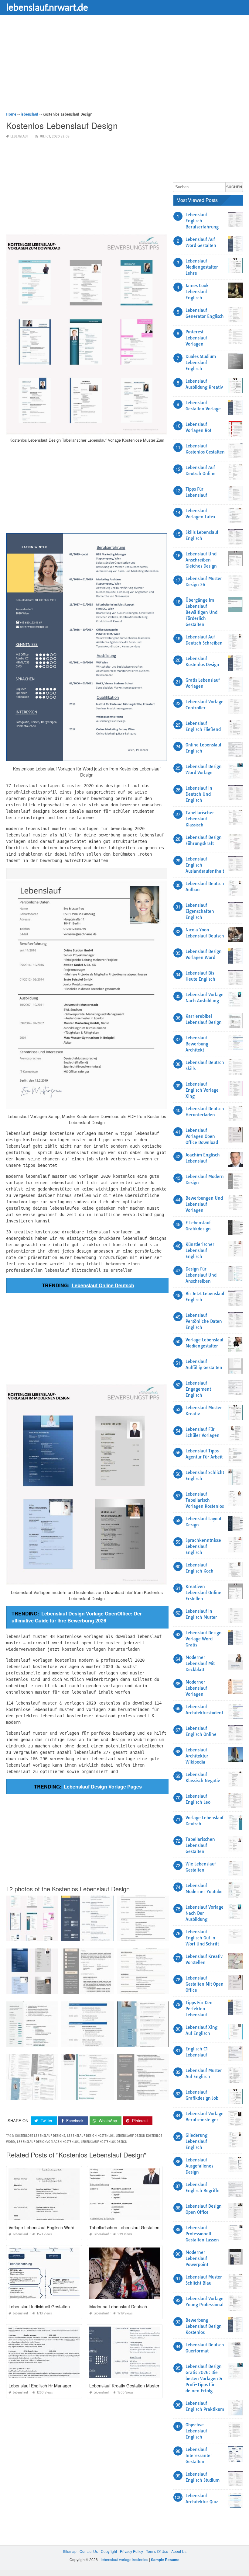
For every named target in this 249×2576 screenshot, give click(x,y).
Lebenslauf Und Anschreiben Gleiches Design (201, 560)
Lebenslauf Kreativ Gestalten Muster (124, 2386)
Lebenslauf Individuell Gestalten (39, 2307)
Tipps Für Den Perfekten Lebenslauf (199, 2009)
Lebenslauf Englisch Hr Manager (40, 2386)
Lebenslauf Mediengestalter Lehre (202, 267)
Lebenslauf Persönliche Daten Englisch (204, 1321)
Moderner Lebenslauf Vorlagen (196, 1688)
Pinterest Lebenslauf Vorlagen (196, 338)
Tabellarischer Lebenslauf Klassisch (200, 819)
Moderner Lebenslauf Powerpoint (197, 2258)
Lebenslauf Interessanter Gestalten (199, 2456)
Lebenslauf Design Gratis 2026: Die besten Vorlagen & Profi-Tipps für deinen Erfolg (204, 2379)
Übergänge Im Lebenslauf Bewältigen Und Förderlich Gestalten (201, 612)
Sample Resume (165, 2560)
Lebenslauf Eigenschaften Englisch (200, 911)
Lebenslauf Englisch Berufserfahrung (202, 221)
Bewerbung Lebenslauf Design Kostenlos (204, 2326)
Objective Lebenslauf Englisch (196, 2431)
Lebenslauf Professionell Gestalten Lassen (202, 2234)
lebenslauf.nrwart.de (47, 7)
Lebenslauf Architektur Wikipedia (197, 1756)
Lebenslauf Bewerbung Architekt (197, 1044)
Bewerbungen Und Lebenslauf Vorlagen (204, 1204)
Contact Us (89, 2551)
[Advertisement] (124, 68)
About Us (179, 2551)
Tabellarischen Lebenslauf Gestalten (124, 2227)
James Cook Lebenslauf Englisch (197, 292)
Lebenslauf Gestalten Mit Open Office (205, 1984)
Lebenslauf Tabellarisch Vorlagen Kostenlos (205, 1500)
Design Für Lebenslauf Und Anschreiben (201, 1275)
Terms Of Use (157, 2551)
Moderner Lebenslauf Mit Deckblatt (200, 1663)
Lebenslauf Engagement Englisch (198, 1389)
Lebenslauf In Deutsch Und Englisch (199, 794)
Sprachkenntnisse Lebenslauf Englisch (203, 1546)
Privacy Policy (131, 2551)
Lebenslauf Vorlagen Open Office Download (202, 1136)
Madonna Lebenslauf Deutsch (118, 2307)
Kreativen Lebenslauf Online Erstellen (203, 1593)
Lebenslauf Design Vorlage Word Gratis (204, 1639)
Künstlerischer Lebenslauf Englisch (200, 1250)
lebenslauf (19, 136)
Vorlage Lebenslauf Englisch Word (41, 2227)
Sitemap (70, 2551)
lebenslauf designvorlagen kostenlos (48, 2142)
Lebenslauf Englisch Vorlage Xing (202, 1090)
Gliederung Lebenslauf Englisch (196, 2141)
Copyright (109, 2551)
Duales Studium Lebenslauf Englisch (201, 363)
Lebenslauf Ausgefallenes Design (199, 2166)
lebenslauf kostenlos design (104, 2142)
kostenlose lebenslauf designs (40, 2136)
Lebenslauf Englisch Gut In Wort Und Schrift (202, 1938)
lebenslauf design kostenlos (90, 2136)
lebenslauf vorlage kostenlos (124, 2559)
